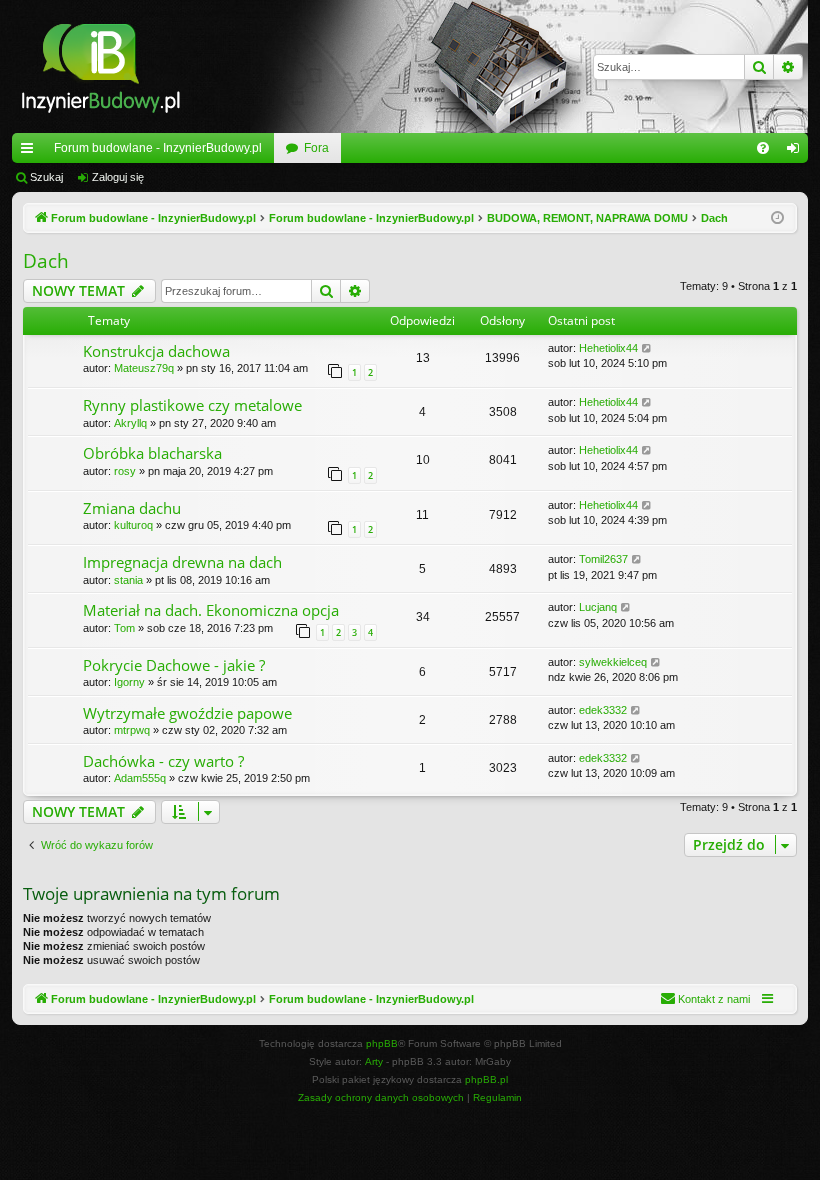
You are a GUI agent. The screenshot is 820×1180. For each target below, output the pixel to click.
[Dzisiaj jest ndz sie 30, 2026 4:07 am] (777, 218)
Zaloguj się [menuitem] (797, 152)
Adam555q (140, 778)
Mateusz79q (144, 368)
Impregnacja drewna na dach (182, 562)
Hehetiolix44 (608, 348)
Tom (124, 628)
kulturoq (133, 525)
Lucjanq (598, 607)
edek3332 (603, 710)
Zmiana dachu (132, 508)
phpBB (382, 1043)
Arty (374, 1061)
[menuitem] (763, 148)
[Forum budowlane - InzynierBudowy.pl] (100, 66)
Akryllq (130, 423)
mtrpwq (132, 730)
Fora (316, 148)
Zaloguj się (118, 177)
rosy (125, 471)
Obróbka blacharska (152, 453)
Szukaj (46, 177)
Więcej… (31, 152)
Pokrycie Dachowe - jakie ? (174, 665)
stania (128, 580)
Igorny (129, 682)
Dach (46, 261)
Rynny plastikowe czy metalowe (192, 405)
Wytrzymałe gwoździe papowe (187, 713)
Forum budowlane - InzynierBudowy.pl (158, 148)
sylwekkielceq (613, 662)
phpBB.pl (486, 1079)
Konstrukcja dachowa (156, 351)
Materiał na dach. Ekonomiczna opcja (211, 610)
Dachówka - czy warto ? (163, 761)
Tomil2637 (603, 559)
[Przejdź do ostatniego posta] (647, 348)
